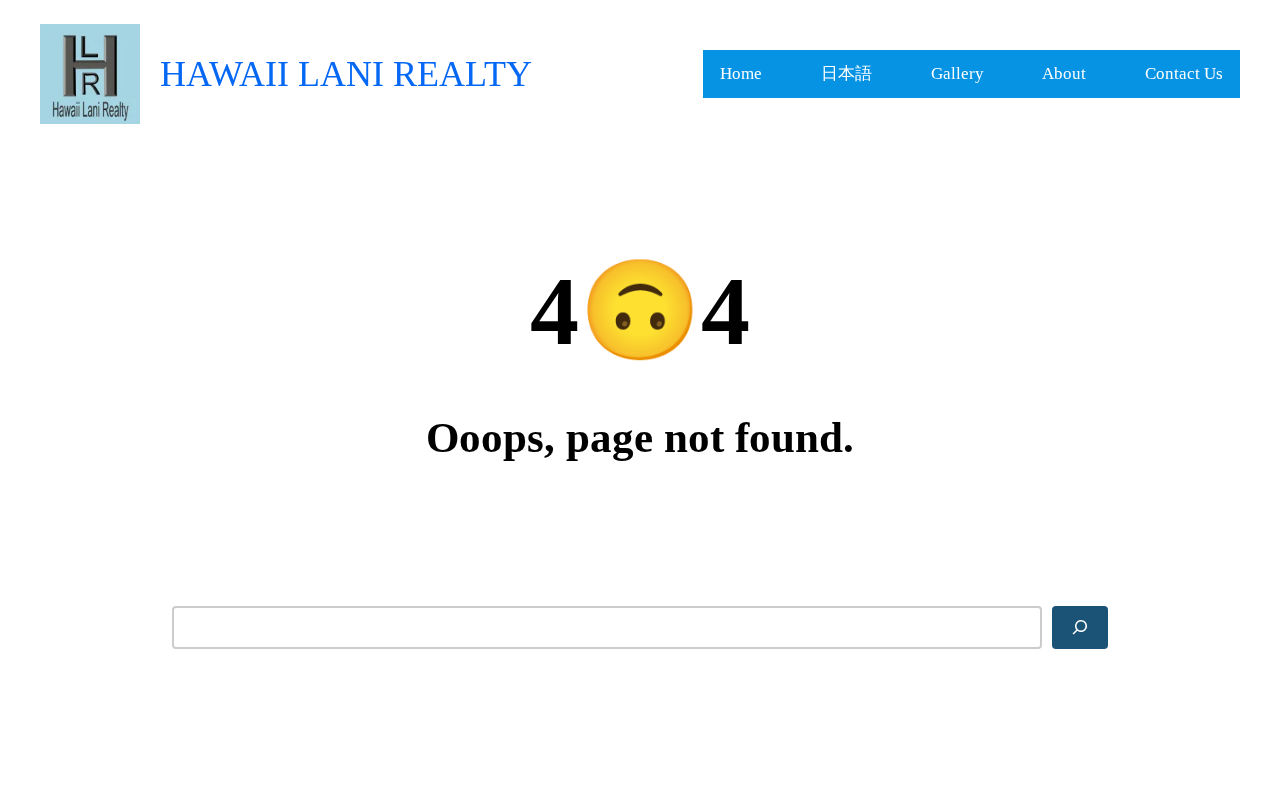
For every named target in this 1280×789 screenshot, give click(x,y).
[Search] (1080, 627)
